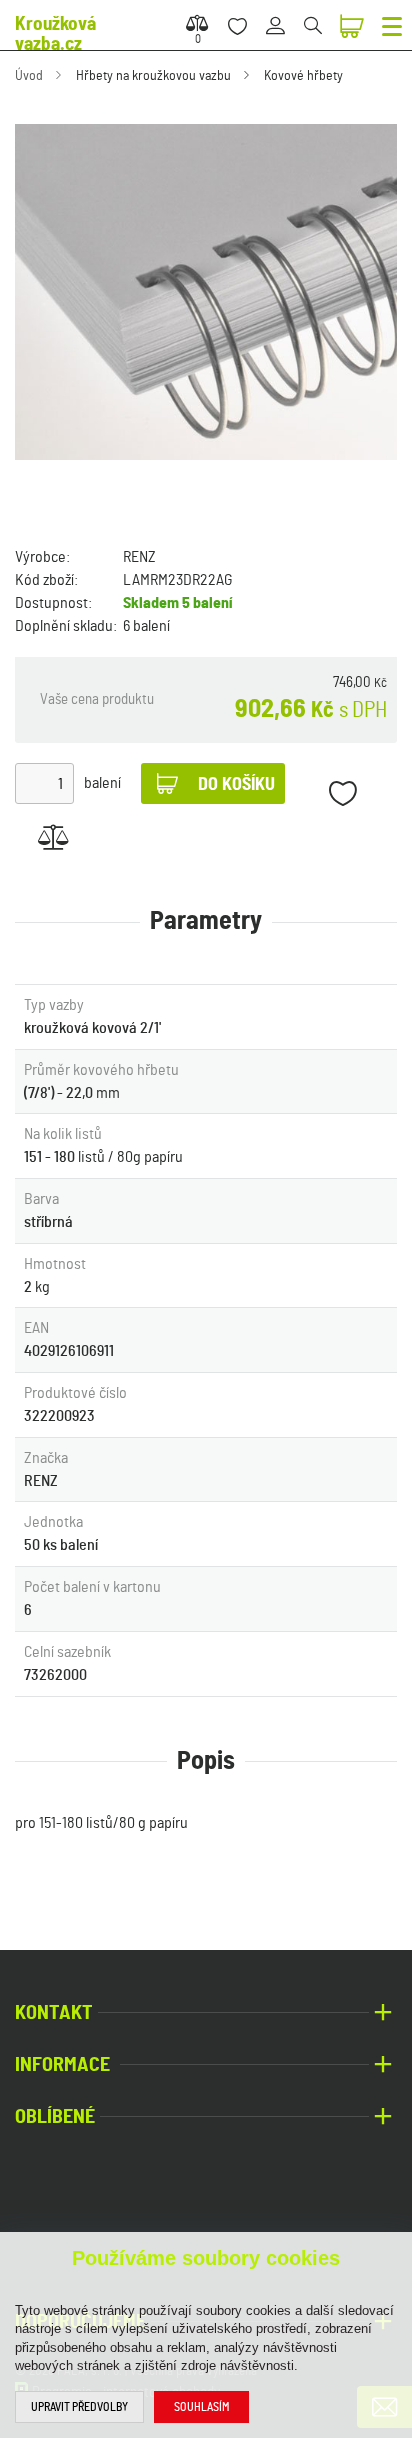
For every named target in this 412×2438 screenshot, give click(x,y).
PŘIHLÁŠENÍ (282, 14)
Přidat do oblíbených (342, 793)
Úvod (29, 76)
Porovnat (52, 836)
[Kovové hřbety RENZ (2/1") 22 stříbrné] (206, 292)
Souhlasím (201, 2407)
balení (102, 783)
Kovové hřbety (303, 76)
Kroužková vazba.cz (55, 34)
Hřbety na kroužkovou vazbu (153, 76)
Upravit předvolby (79, 2407)
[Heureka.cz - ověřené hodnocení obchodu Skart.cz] (80, 2213)
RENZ (139, 557)
